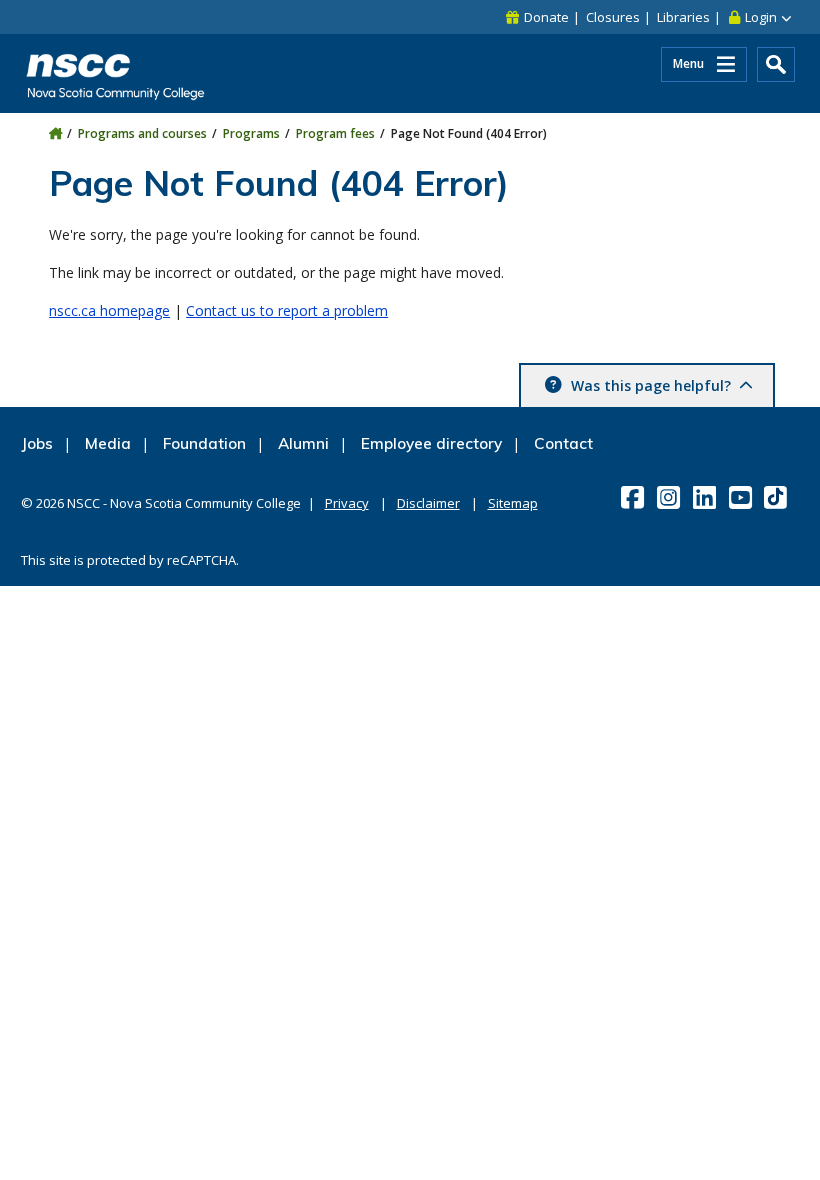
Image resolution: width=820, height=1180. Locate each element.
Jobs (37, 443)
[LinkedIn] (706, 497)
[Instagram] (670, 497)
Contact (563, 443)
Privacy (347, 503)
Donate (546, 17)
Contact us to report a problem (287, 310)
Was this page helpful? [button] (651, 385)
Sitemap (513, 503)
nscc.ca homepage (109, 310)
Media (108, 443)
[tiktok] (777, 496)
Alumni (303, 443)
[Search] (776, 64)
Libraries (683, 17)
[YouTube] (742, 497)
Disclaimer (428, 503)
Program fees (335, 133)
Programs (251, 133)
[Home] (55, 133)
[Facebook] (634, 497)
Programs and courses (142, 133)
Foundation (204, 443)
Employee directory (431, 443)
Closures (613, 17)
